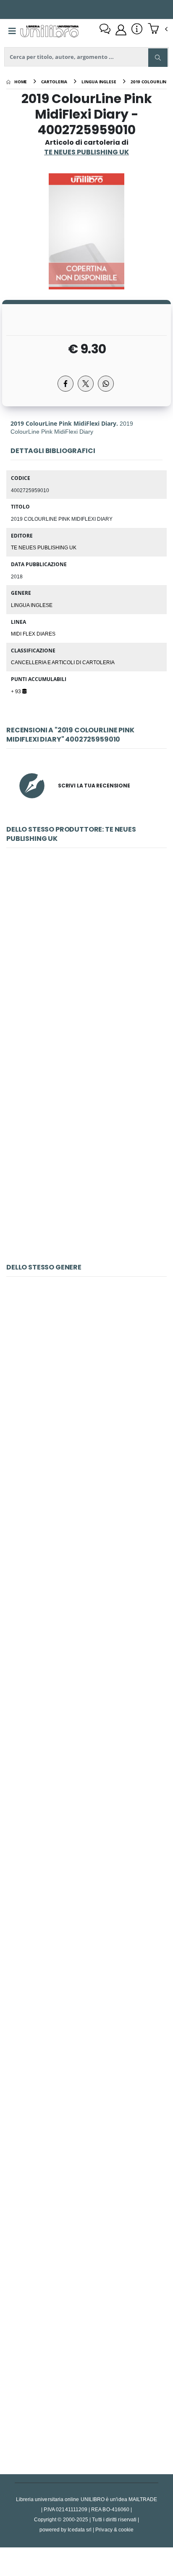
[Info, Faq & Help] (137, 30)
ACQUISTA (90, 1031)
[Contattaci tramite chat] (105, 30)
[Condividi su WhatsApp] (106, 384)
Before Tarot (86, 2378)
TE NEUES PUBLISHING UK (44, 547)
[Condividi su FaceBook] (66, 384)
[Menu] (12, 31)
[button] (158, 29)
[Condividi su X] (86, 384)
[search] (158, 58)
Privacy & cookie (114, 2530)
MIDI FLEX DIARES (33, 633)
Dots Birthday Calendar (87, 1166)
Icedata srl (80, 2530)
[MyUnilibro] (121, 30)
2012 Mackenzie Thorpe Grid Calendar (87, 970)
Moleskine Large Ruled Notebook (86, 1399)
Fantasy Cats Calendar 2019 (86, 1790)
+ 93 (17, 691)
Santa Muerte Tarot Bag (86, 1594)
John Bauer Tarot (86, 1986)
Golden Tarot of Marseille (87, 2182)
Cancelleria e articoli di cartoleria (63, 662)
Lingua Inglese (32, 605)
